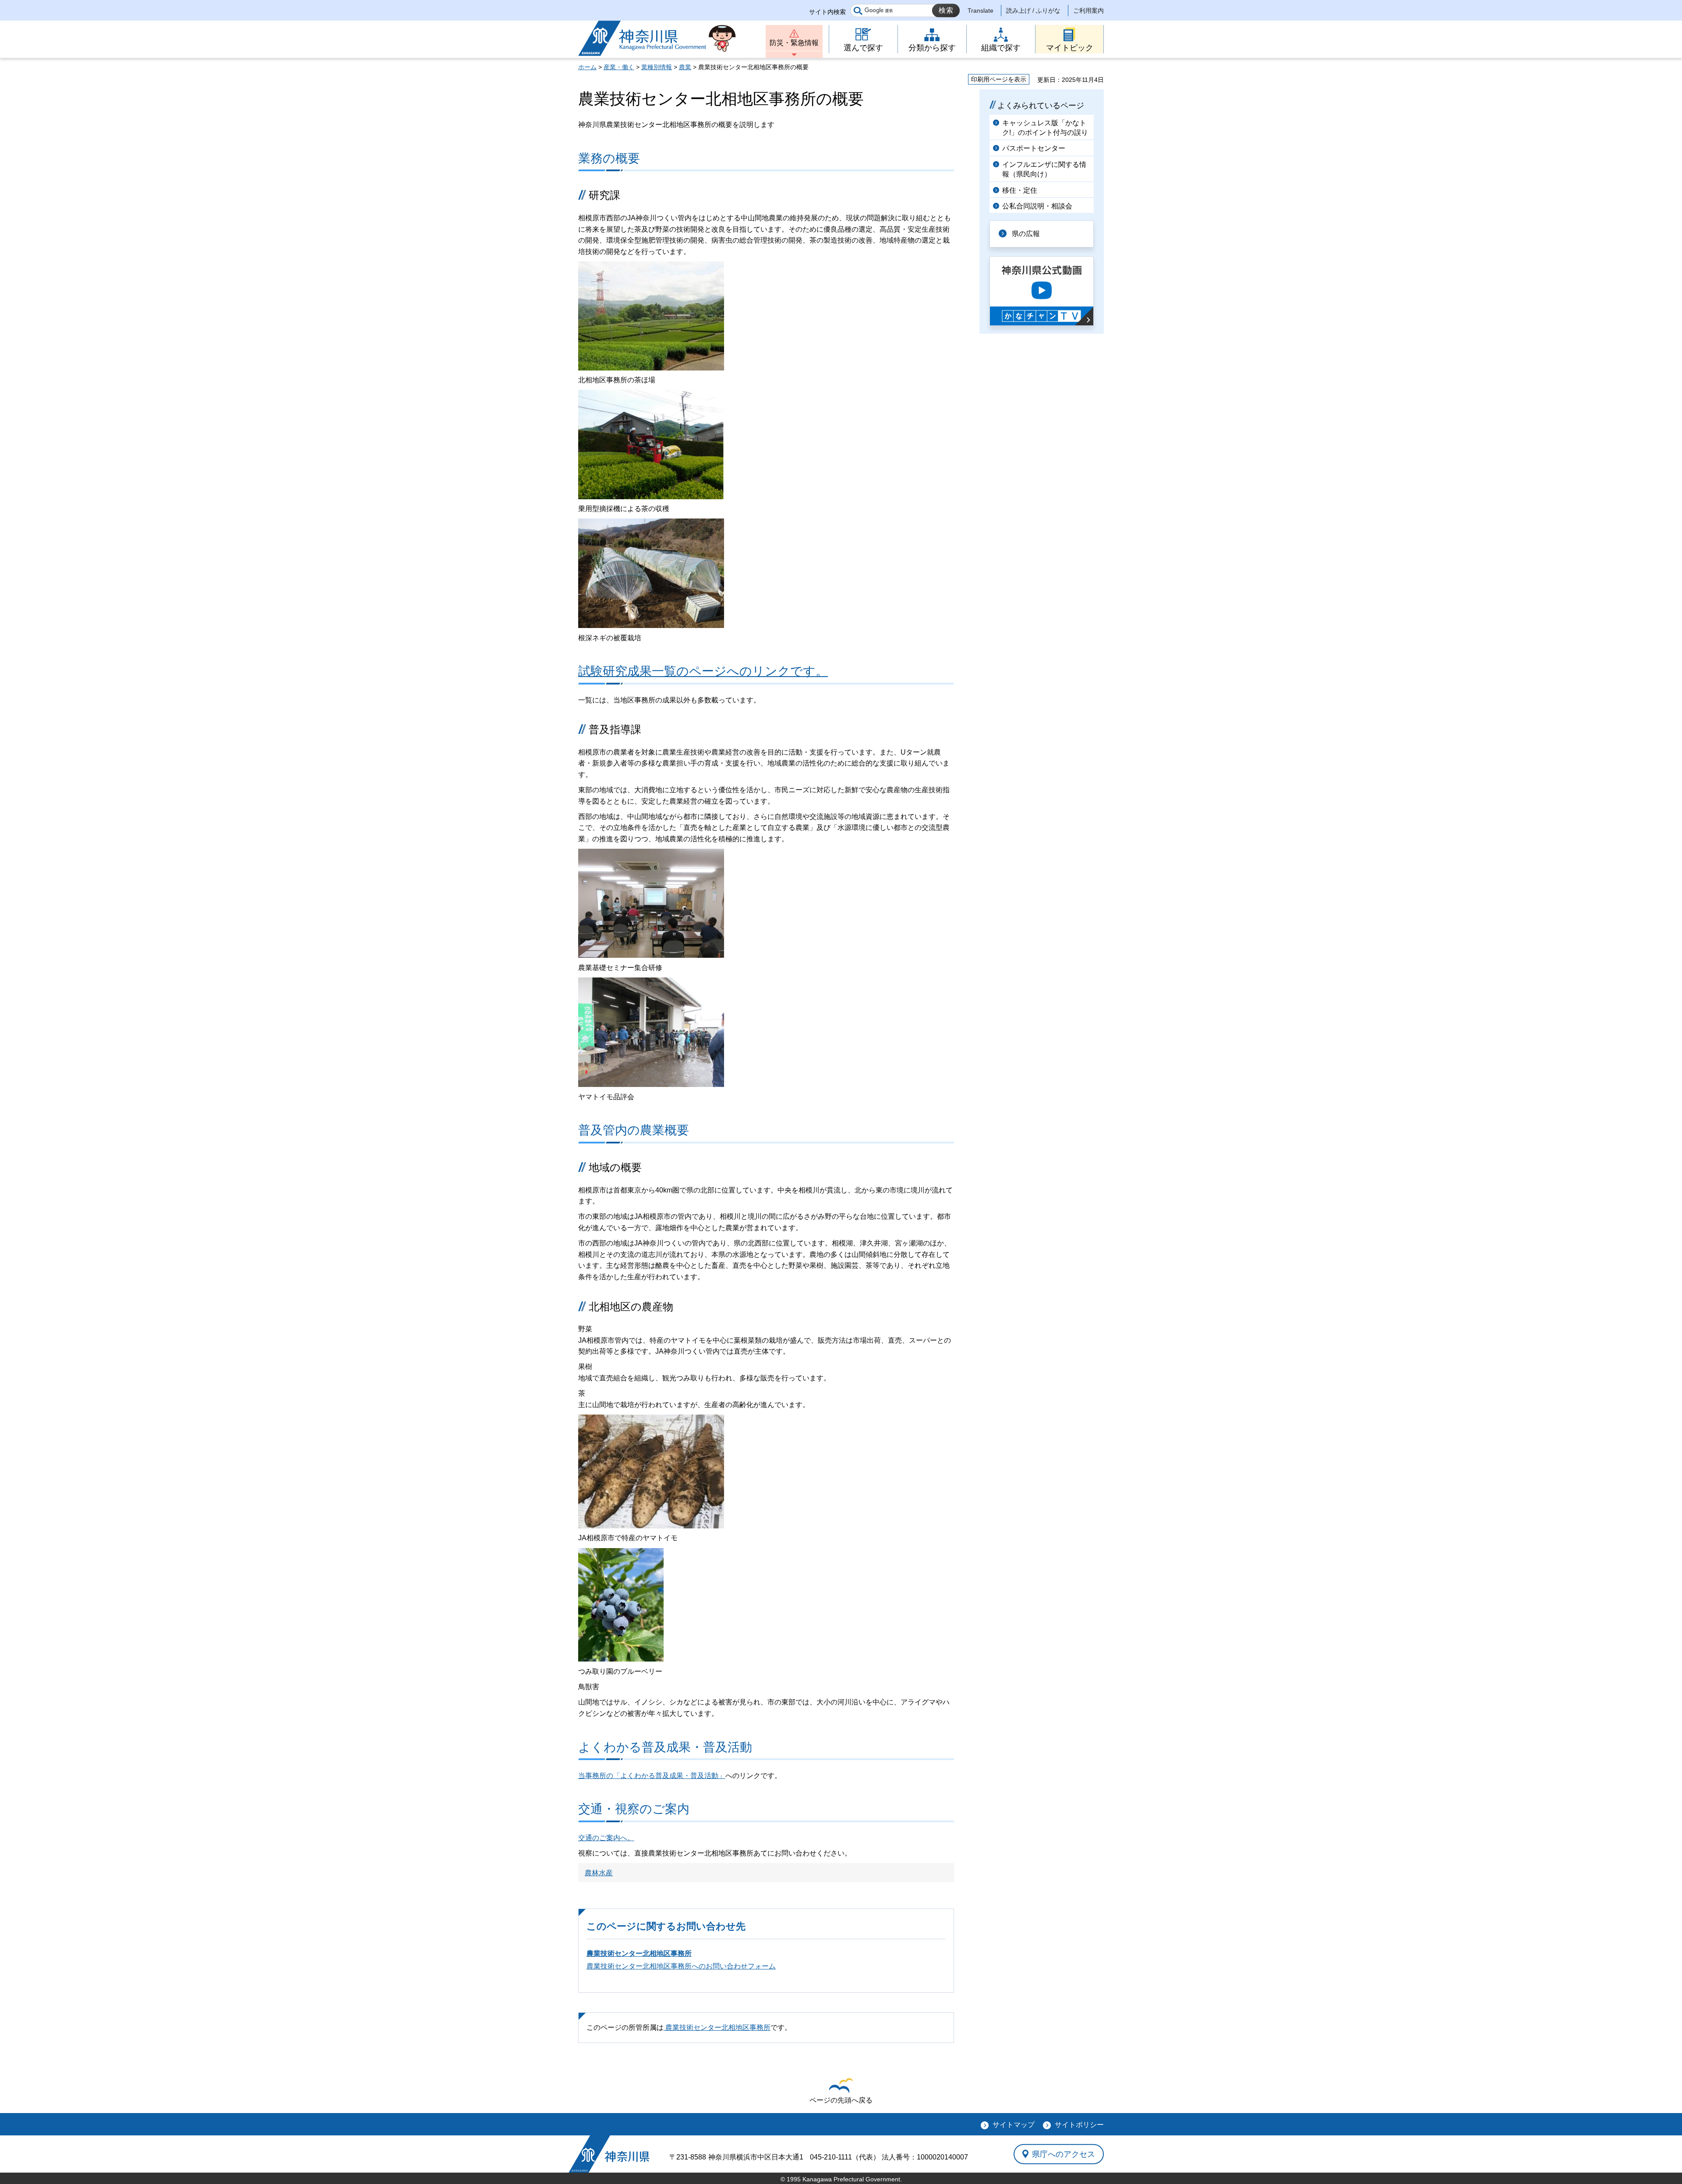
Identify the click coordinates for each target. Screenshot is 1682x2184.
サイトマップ (1014, 2125)
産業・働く (619, 67)
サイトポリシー (1079, 2125)
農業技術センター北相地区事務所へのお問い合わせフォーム (681, 1966)
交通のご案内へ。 (606, 1838)
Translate (981, 11)
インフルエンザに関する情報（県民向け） (1044, 169)
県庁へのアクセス (1064, 2154)
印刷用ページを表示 (999, 79)
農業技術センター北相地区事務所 (639, 1953)
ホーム (587, 67)
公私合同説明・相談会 (1037, 206)
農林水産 (599, 1873)
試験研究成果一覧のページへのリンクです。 (703, 671)
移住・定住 (1020, 190)
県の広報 (1026, 234)
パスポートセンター (1034, 148)
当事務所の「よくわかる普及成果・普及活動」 (652, 1776)
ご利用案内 (1088, 11)
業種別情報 (657, 67)
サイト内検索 (827, 12)
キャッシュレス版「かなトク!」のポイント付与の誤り (1045, 128)
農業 (685, 67)
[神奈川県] (609, 2154)
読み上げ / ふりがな (1033, 11)
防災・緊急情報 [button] (794, 43)
